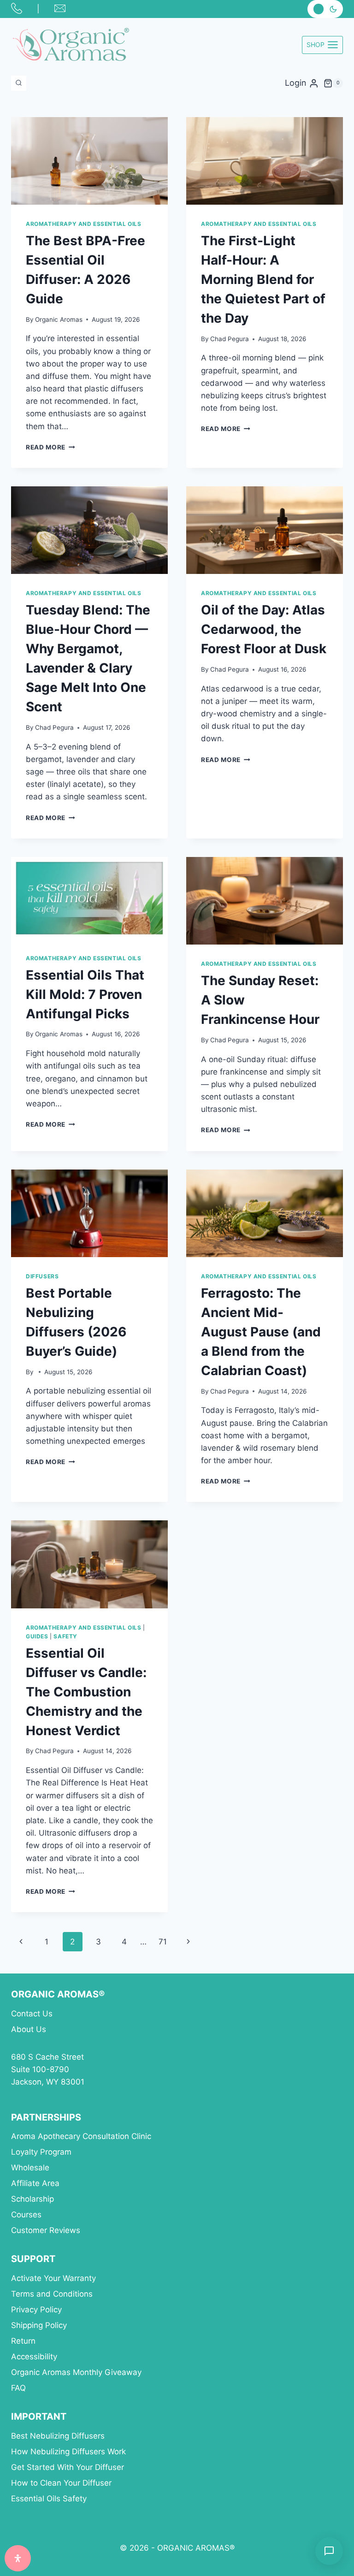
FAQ (18, 2388)
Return (23, 2341)
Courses (26, 2215)
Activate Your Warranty (53, 2278)
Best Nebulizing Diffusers (58, 2436)
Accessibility (34, 2357)
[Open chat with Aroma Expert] (329, 2551)
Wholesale (30, 2168)
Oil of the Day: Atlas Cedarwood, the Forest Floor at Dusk (264, 629)
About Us (29, 2029)
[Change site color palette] (325, 9)
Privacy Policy (36, 2310)
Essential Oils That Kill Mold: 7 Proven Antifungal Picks (85, 994)
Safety (65, 1636)
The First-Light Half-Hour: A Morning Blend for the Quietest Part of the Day (263, 279)
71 (163, 1942)
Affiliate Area (35, 2183)
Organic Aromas (59, 319)
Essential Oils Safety (49, 2499)
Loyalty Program (41, 2152)
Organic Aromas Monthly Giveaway (76, 2372)
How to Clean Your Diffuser (61, 2483)
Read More (50, 447)
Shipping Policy (39, 2325)
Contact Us (32, 2014)
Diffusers (42, 1276)
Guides (37, 1636)
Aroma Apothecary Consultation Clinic (81, 2136)
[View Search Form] (19, 83)
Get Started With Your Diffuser (68, 2467)
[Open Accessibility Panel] (18, 2558)
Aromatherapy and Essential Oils (83, 224)
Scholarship (32, 2199)
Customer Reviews (46, 2230)
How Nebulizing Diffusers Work (68, 2452)
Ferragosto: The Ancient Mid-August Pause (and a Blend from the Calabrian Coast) (261, 1332)
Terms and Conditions (52, 2294)
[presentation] (89, 161)
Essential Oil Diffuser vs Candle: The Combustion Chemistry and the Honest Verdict (86, 1692)
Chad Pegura (230, 339)
